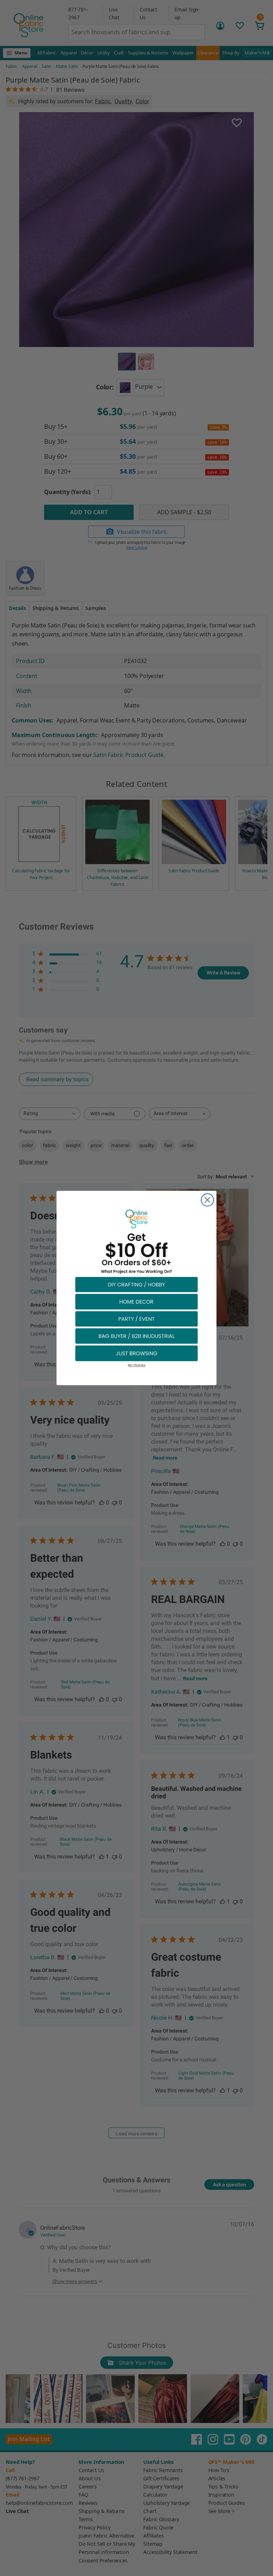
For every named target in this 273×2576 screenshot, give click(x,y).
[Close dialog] (207, 1200)
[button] (136, 1284)
